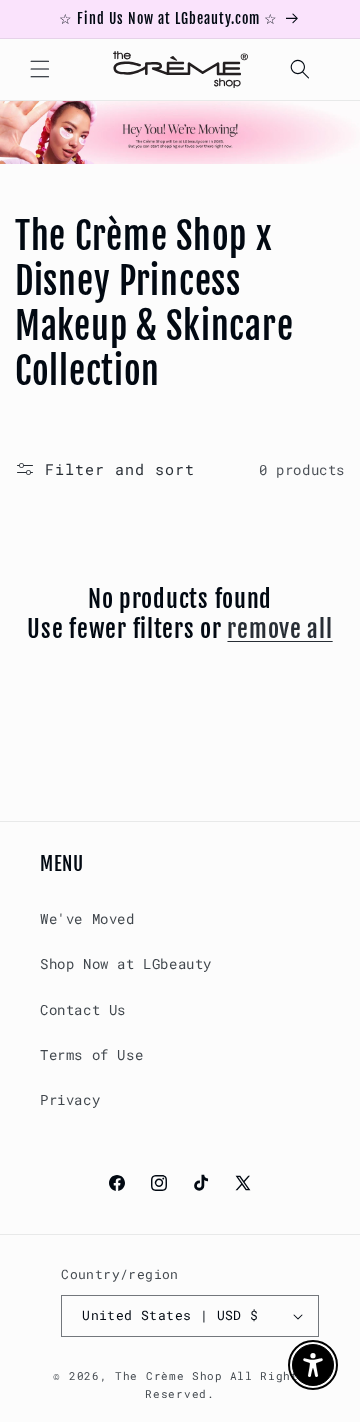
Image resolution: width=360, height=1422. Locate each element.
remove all (279, 629)
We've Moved (87, 918)
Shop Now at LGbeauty (126, 963)
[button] (40, 69)
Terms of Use (91, 1054)
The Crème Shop (169, 1375)
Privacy (70, 1099)
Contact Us (83, 1009)
